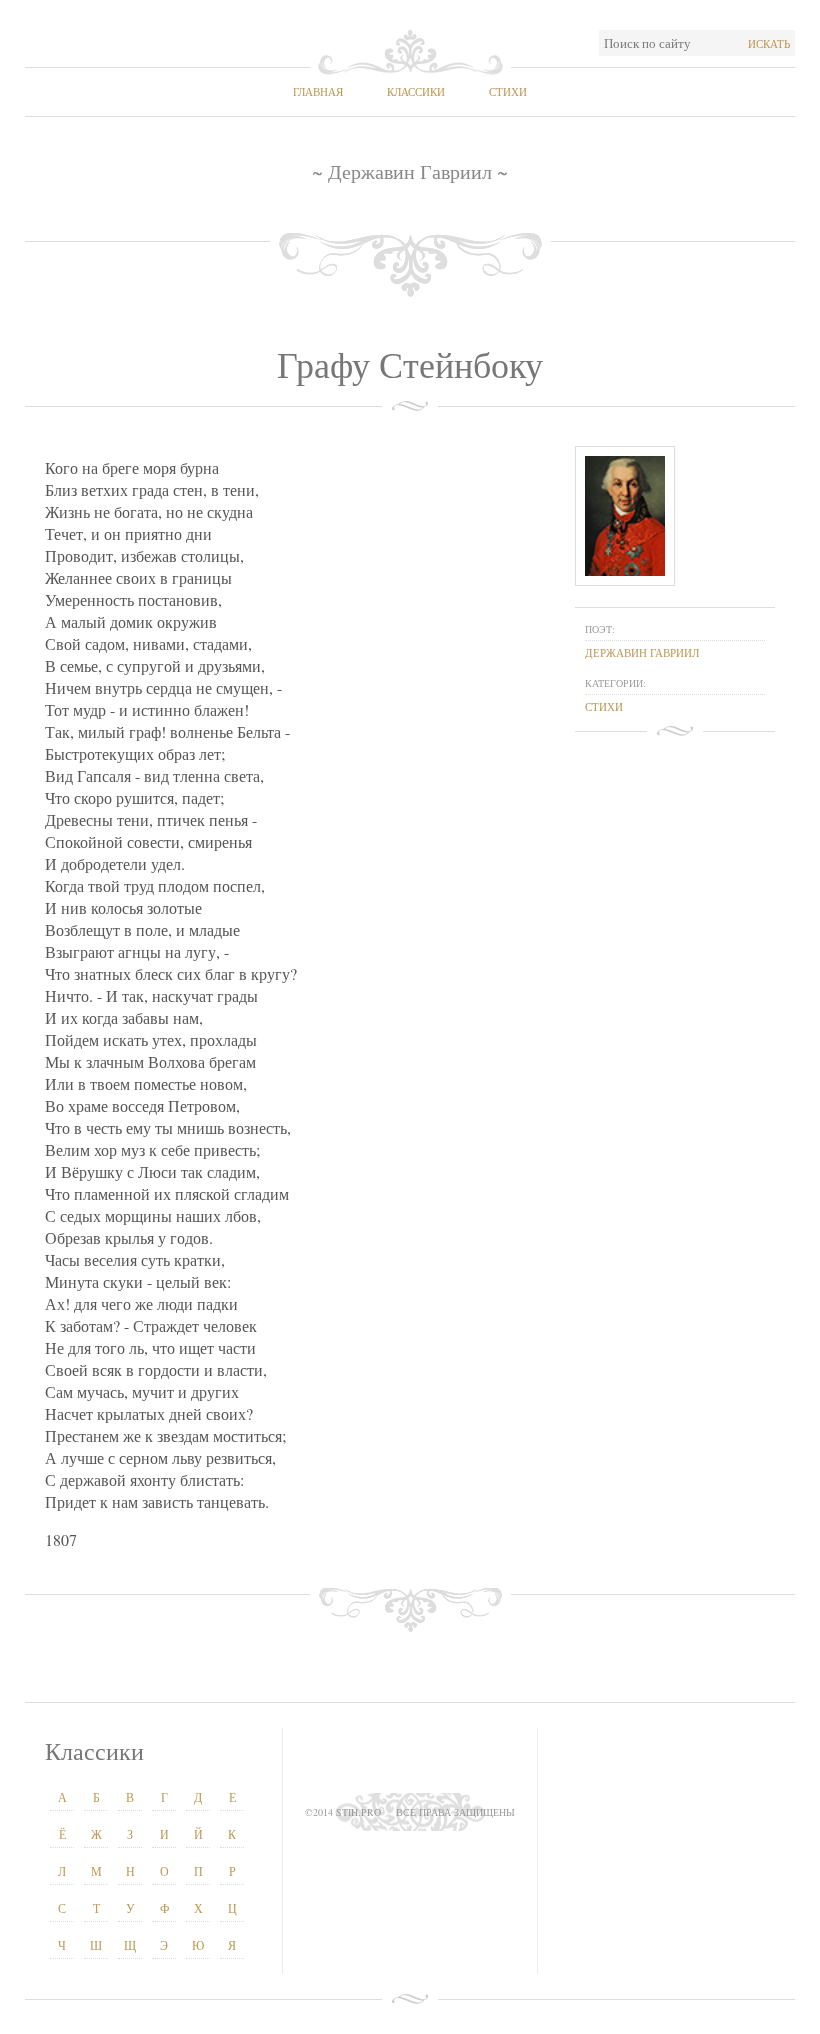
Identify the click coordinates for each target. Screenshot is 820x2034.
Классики (416, 91)
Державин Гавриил (642, 652)
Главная (318, 91)
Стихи (508, 91)
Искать (769, 43)
